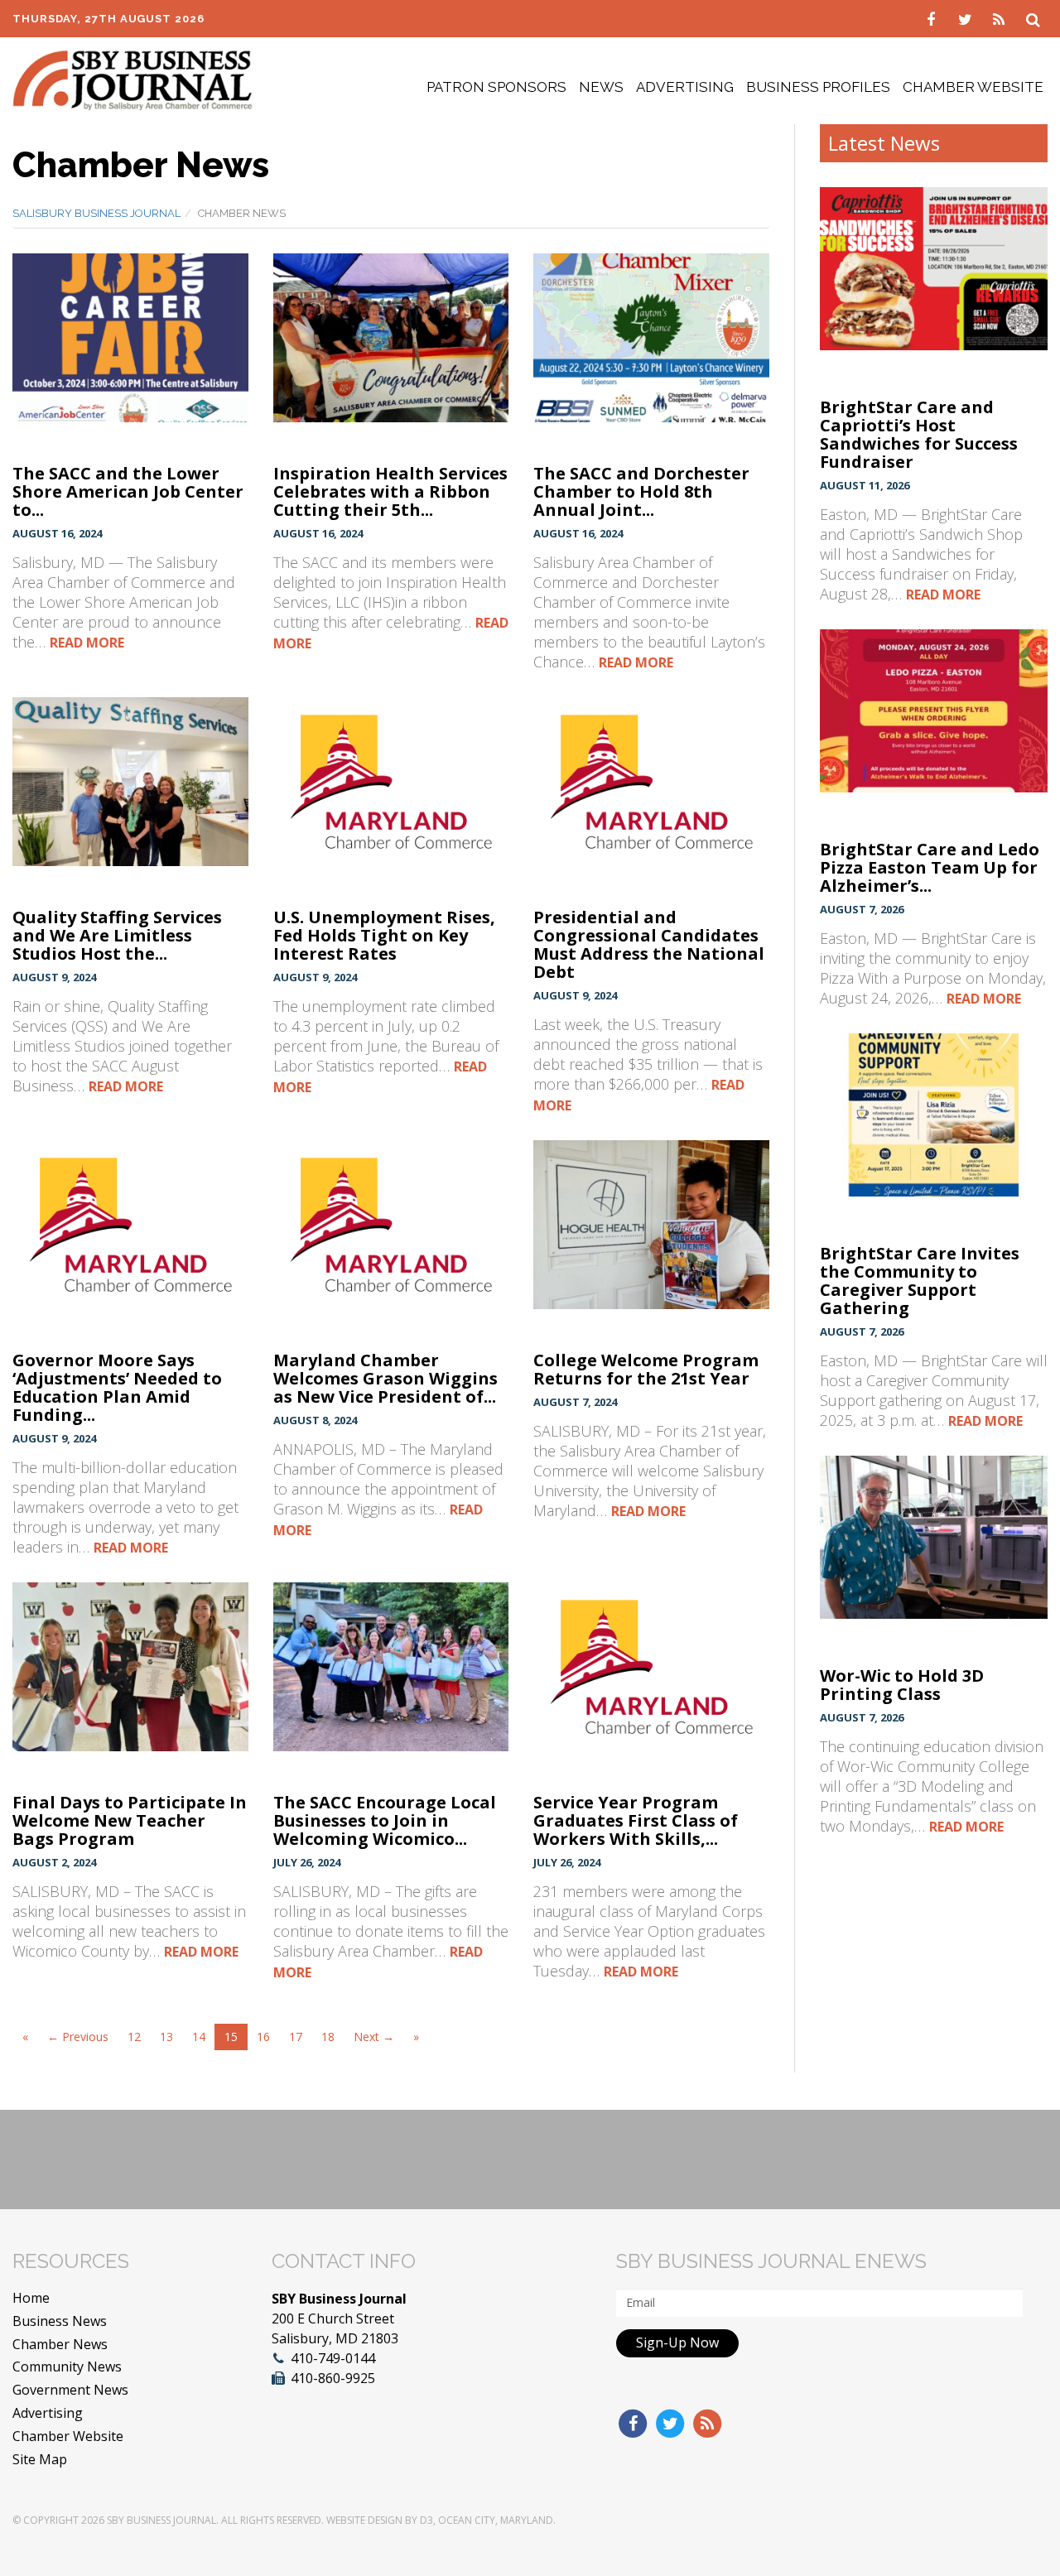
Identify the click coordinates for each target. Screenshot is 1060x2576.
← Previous (78, 2037)
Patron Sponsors (496, 87)
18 (328, 2037)
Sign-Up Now (677, 2342)
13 (166, 2037)
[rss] (1001, 18)
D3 (426, 2520)
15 (231, 2037)
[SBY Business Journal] (132, 79)
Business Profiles (818, 87)
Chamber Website (973, 87)
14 (199, 2037)
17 (296, 2037)
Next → (374, 2037)
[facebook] (933, 18)
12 (134, 2037)
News (601, 87)
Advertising (685, 87)
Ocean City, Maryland (496, 2520)
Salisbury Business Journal (96, 213)
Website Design (364, 2520)
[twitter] (967, 18)
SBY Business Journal (161, 2520)
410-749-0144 (333, 2358)
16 (263, 2037)
